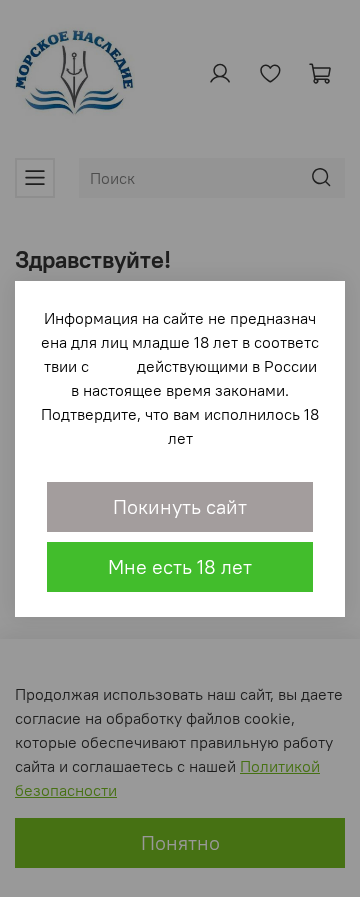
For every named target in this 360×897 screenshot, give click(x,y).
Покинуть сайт (180, 506)
